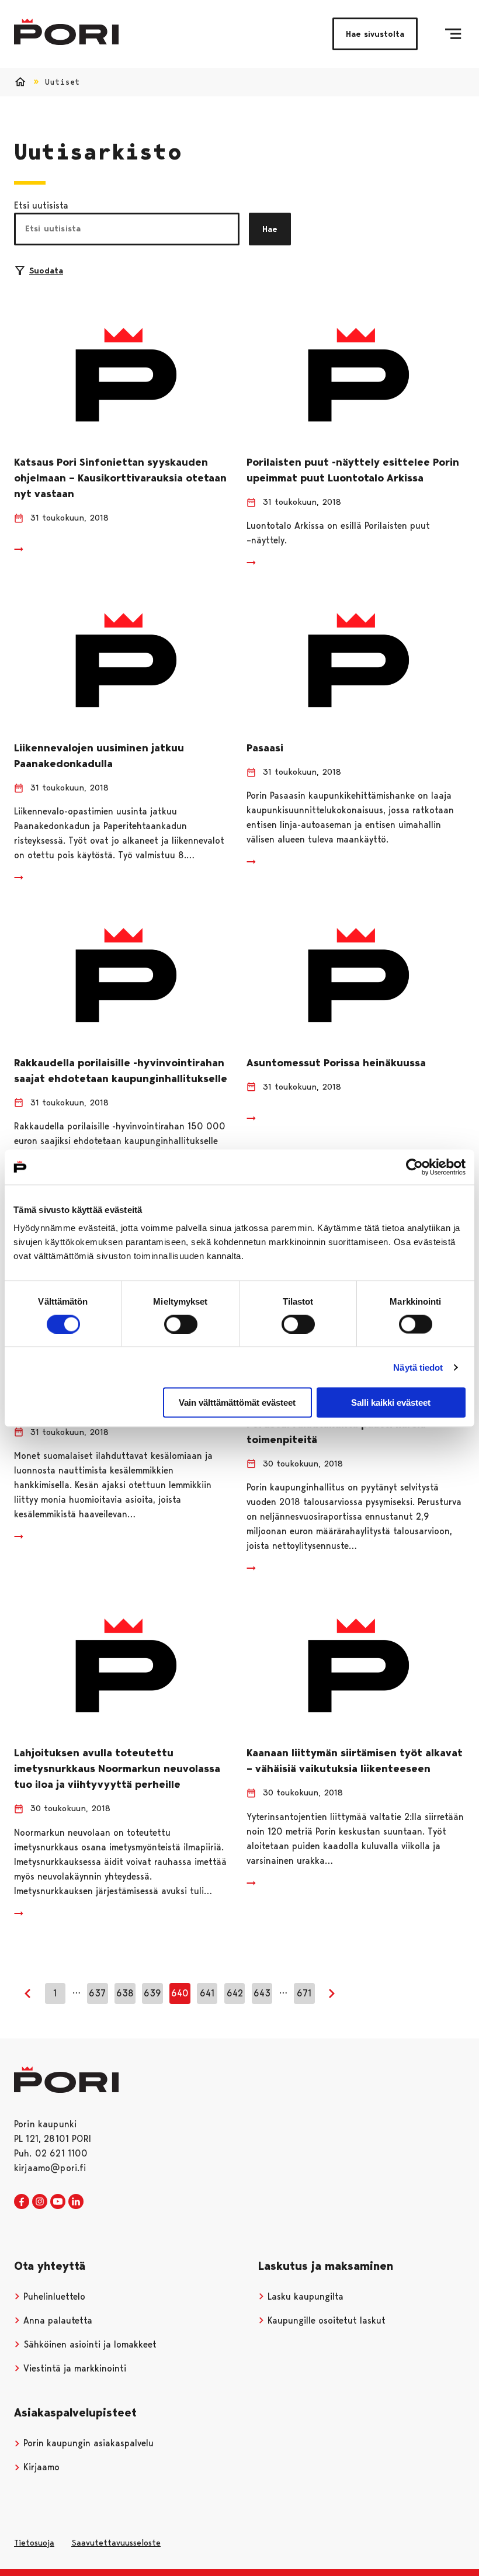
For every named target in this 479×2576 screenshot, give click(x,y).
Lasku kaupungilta (304, 2296)
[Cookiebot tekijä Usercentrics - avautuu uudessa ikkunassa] (414, 1167)
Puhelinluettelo (53, 2296)
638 (125, 1993)
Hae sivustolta (375, 34)
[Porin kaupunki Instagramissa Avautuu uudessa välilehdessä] (40, 2202)
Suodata (46, 271)
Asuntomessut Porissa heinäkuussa (336, 1063)
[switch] (181, 1324)
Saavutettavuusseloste (116, 2543)
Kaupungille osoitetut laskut (325, 2320)
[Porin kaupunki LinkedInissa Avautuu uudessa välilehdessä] (76, 2202)
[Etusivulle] (66, 32)
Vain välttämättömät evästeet (237, 1403)
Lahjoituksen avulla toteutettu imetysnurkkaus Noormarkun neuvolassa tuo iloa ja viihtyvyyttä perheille (117, 1769)
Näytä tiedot (418, 1367)
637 (97, 1993)
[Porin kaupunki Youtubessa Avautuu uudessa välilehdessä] (58, 2202)
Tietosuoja (34, 2543)
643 (262, 1993)
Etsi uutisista (41, 205)
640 (180, 1993)
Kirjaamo (40, 2467)
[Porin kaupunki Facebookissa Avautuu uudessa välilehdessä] (22, 2202)
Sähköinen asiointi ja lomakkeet (88, 2344)
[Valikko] (453, 34)
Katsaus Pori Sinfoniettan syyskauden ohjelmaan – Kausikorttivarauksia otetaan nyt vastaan (120, 478)
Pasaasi (265, 748)
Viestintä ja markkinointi (73, 2368)
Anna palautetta (56, 2320)
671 (304, 1993)
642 (235, 1993)
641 (207, 1993)
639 (152, 1993)
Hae (270, 229)
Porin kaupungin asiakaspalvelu (87, 2443)
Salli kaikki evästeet (391, 1403)
